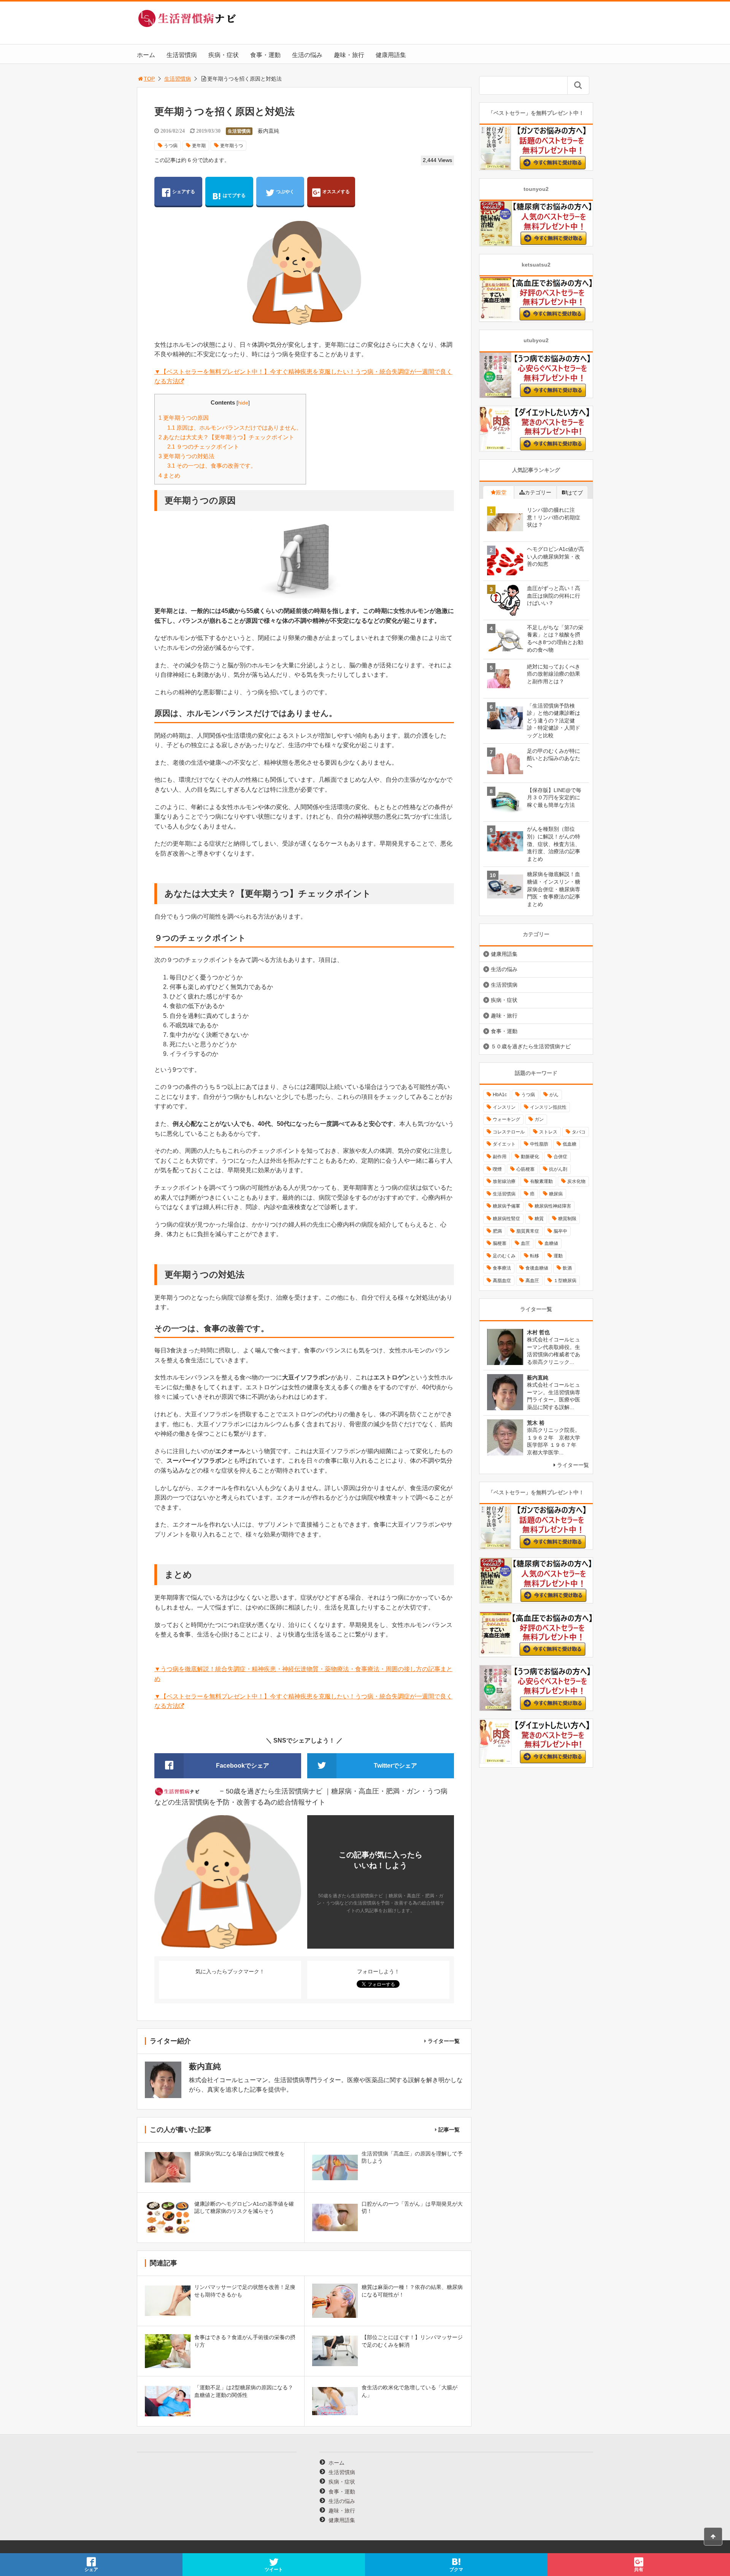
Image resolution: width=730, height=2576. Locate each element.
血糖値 (551, 1243)
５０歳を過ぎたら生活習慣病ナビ (531, 1046)
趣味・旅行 (349, 55)
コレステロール (509, 1132)
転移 (535, 1256)
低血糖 (570, 1144)
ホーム (146, 55)
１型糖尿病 (565, 1281)
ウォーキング (506, 1119)
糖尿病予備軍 (506, 1206)
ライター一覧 (444, 2041)
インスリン (504, 1107)
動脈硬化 (530, 1157)
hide (243, 403)
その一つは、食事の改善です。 (212, 466)
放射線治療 (504, 1181)
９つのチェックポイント (203, 447)
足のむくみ (504, 1256)
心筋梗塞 (525, 1169)
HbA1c (500, 1095)
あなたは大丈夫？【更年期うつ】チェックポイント (226, 437)
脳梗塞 (500, 1243)
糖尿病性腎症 (506, 1219)
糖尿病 (556, 1194)
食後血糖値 (537, 1268)
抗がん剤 (558, 1169)
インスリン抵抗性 (548, 1107)
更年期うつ (232, 146)
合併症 (560, 1157)
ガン (539, 1119)
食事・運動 (265, 55)
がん (554, 1095)
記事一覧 (449, 2130)
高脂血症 (502, 1281)
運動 (558, 1256)
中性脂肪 (539, 1144)
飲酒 (567, 1268)
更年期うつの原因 (184, 418)
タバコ (579, 1132)
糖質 (539, 1219)
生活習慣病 (182, 55)
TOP (149, 79)
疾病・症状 (224, 55)
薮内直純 (268, 131)
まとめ (169, 475)
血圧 (525, 1243)
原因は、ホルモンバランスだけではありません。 (235, 428)
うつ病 (171, 146)
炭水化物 (576, 1181)
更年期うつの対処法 (186, 456)
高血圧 (532, 1281)
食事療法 (502, 1268)
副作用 (500, 1157)
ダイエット (504, 1144)
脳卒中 (560, 1231)
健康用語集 (391, 55)
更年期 (199, 146)
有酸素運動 (541, 1181)
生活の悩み (307, 55)
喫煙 (497, 1169)
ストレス (548, 1132)
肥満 (497, 1231)
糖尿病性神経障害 (553, 1206)
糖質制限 (567, 1219)
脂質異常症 (528, 1231)
